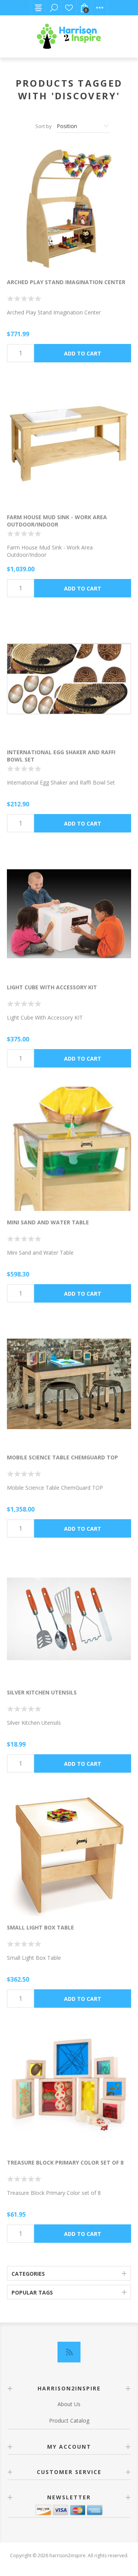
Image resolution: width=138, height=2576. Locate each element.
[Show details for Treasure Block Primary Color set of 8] (69, 2089)
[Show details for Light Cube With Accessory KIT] (69, 914)
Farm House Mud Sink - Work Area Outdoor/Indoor (57, 521)
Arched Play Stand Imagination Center (66, 282)
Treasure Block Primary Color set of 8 (65, 2162)
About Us (69, 2404)
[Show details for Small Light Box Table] (69, 1854)
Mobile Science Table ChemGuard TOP (62, 1457)
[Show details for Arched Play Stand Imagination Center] (69, 209)
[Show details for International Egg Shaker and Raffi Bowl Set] (69, 679)
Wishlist (69, 8)
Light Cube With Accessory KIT (52, 987)
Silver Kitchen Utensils (42, 1692)
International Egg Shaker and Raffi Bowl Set (61, 756)
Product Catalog (69, 2421)
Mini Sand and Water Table (48, 1222)
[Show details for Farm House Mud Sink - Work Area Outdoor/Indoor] (69, 444)
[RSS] (69, 2352)
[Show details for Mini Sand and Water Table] (69, 1149)
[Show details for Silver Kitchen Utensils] (69, 1619)
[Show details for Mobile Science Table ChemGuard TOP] (69, 1384)
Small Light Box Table (40, 1927)
